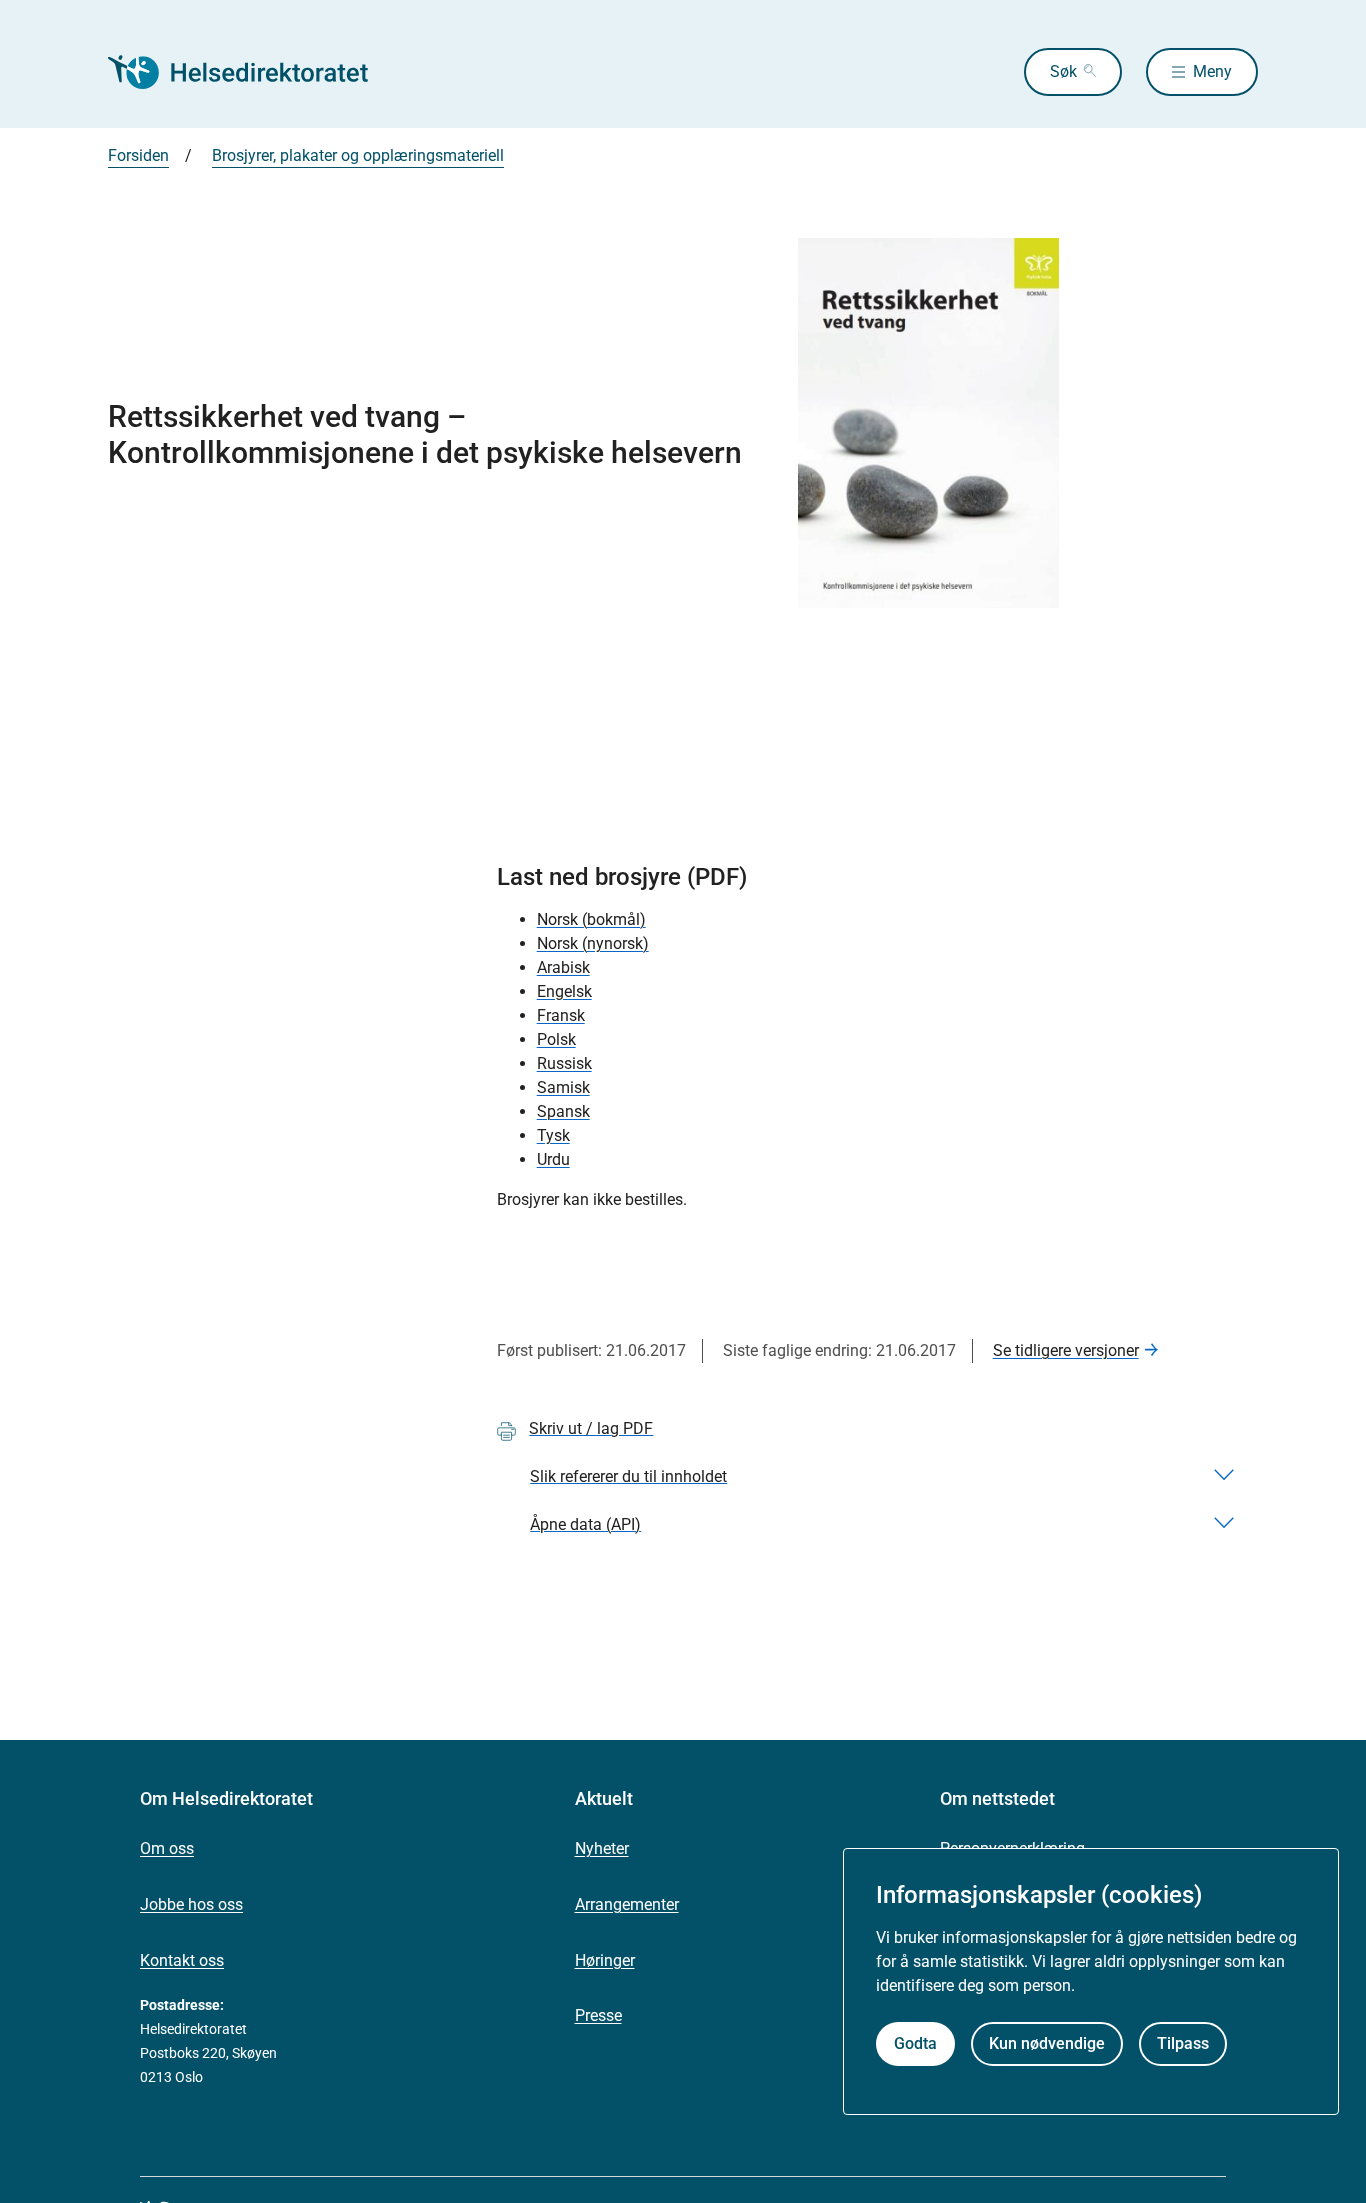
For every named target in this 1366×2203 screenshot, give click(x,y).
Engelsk (564, 991)
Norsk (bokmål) (591, 919)
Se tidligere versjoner (1066, 1350)
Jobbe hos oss (191, 1904)
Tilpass (1183, 2043)
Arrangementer (627, 1904)
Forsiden (138, 155)
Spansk (563, 1111)
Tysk (553, 1135)
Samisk (563, 1087)
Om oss (167, 1848)
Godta (915, 2043)
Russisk (564, 1063)
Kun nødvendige (1047, 2043)
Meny (1212, 71)
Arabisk (563, 967)
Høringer (605, 1960)
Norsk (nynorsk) (593, 943)
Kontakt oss (182, 1960)
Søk (1063, 71)
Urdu (553, 1159)
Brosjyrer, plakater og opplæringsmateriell (358, 155)
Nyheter (602, 1848)
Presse (598, 2015)
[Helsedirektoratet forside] (252, 72)
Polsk (556, 1039)
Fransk (561, 1015)
